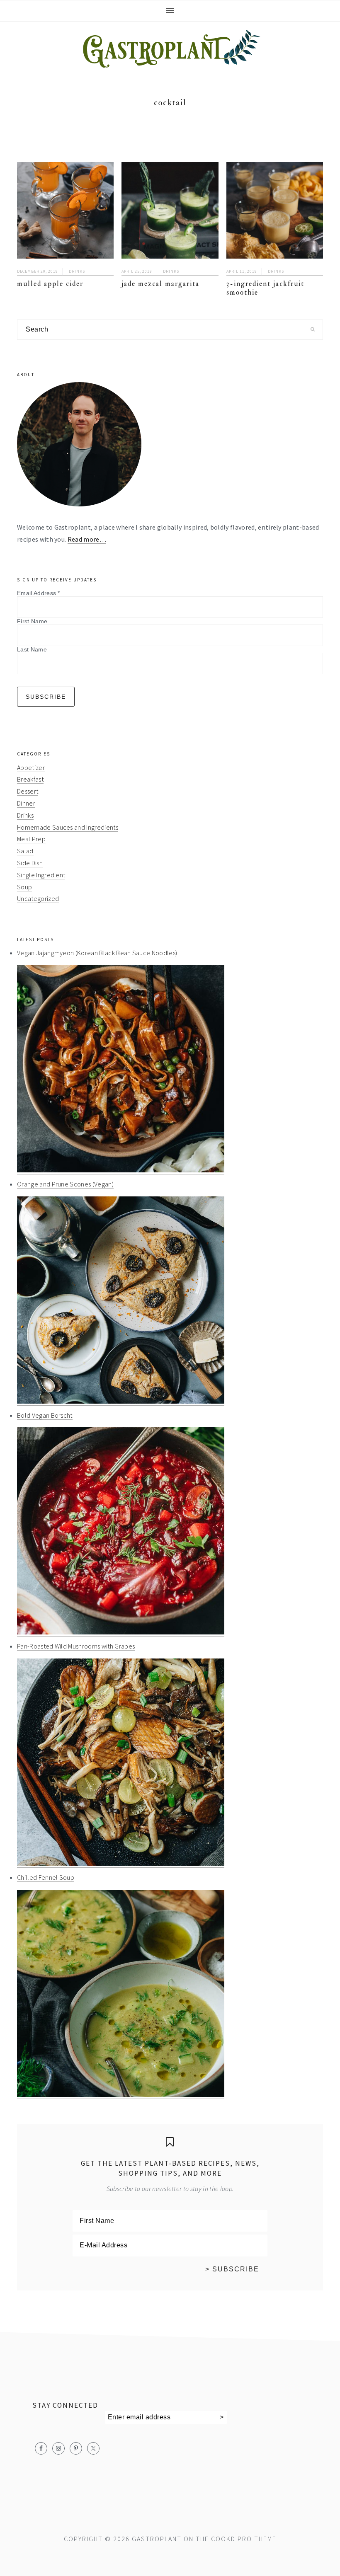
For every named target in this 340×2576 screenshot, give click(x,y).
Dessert (28, 791)
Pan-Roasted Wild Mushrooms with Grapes (76, 1646)
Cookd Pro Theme (244, 2539)
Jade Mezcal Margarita (160, 284)
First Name (32, 621)
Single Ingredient (41, 875)
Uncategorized (38, 898)
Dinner (26, 803)
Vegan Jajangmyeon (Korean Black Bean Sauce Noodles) (97, 953)
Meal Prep (31, 839)
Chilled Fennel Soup (46, 1877)
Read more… (87, 539)
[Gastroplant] (170, 62)
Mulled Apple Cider (50, 284)
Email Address (39, 593)
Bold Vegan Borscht (45, 1415)
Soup (24, 887)
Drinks (77, 271)
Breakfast (30, 779)
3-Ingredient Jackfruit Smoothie (265, 288)
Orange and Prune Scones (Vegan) (65, 1184)
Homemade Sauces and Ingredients (68, 827)
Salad (25, 851)
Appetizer (31, 767)
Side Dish (30, 863)
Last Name (32, 649)
